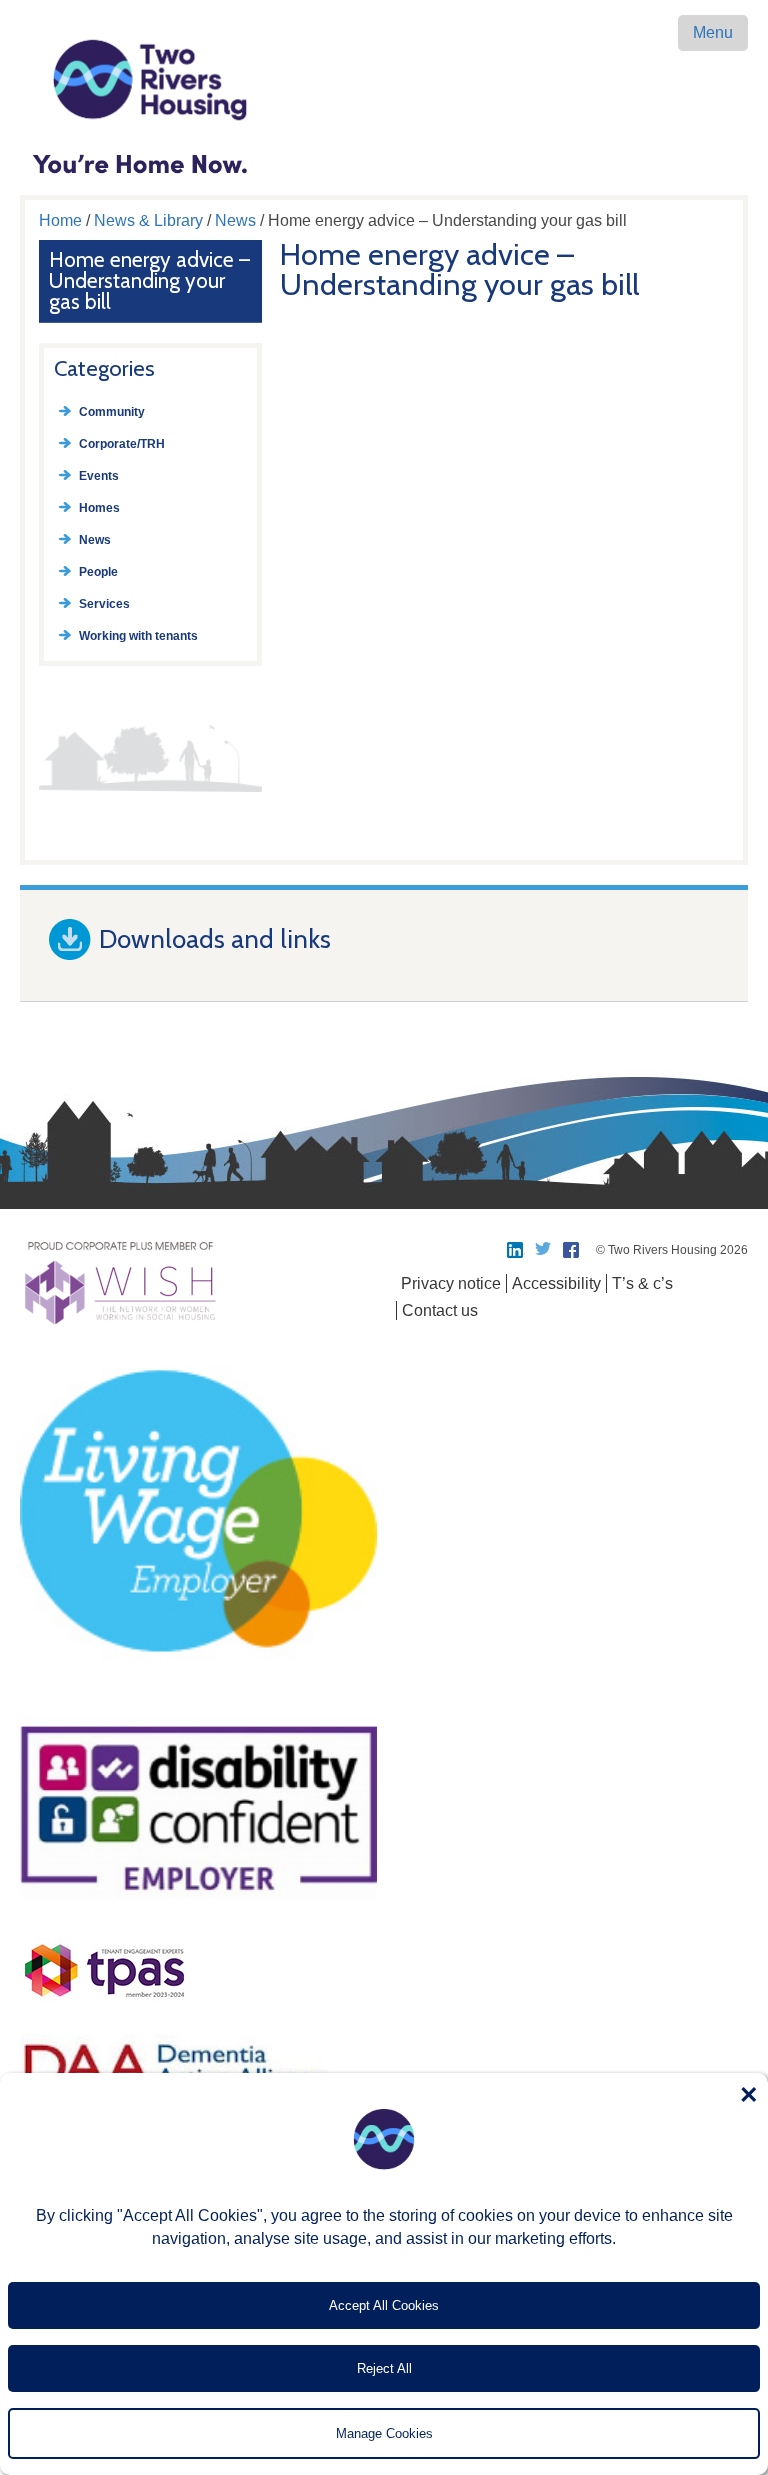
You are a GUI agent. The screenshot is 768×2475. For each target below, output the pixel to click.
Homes (99, 508)
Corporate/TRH (122, 444)
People (98, 572)
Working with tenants (138, 636)
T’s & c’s (642, 1283)
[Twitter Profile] (544, 1250)
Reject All (384, 2368)
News (235, 220)
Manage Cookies (384, 2433)
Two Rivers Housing (384, 80)
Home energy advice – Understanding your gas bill (149, 280)
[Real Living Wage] (198, 1695)
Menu (713, 32)
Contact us (440, 1310)
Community (112, 412)
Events (99, 476)
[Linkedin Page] (516, 1250)
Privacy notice (451, 1283)
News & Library (148, 220)
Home (60, 220)
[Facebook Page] (572, 1250)
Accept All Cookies (384, 2305)
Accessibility (556, 1283)
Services (104, 604)
